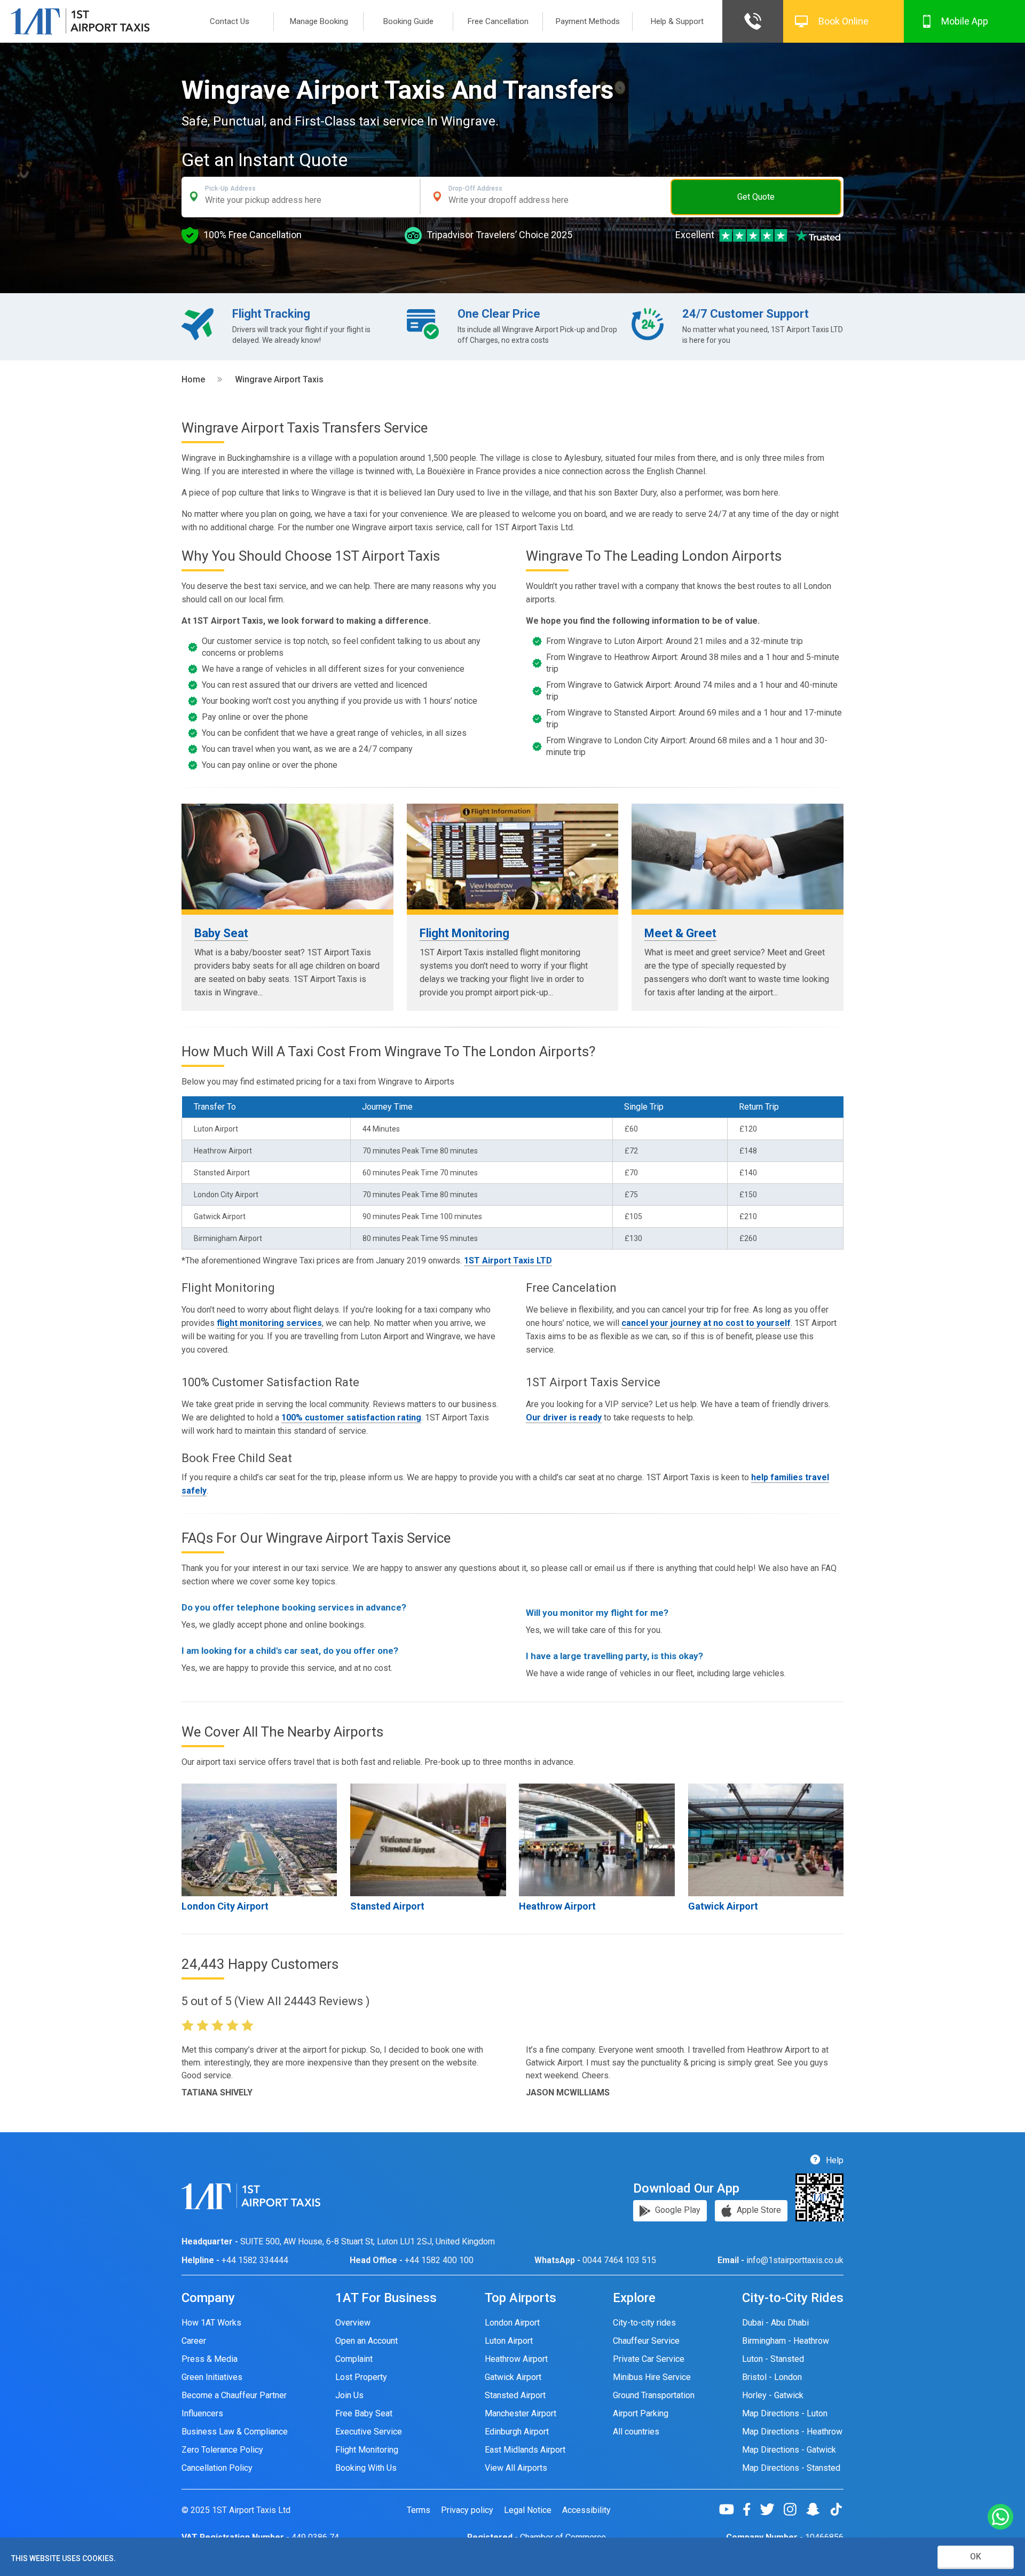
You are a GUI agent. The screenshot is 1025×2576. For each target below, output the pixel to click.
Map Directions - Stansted (791, 2468)
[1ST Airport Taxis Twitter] (771, 2509)
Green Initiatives (212, 2377)
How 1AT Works (211, 2323)
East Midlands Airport (525, 2450)
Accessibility (586, 2510)
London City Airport (225, 1906)
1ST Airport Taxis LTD (508, 1260)
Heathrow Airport (557, 1906)
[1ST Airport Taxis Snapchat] (817, 2509)
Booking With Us (366, 2468)
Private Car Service (649, 2359)
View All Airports (516, 2468)
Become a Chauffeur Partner (234, 2395)
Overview (353, 2323)
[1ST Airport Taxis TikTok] (836, 2509)
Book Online (843, 21)
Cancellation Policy (217, 2468)
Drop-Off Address (475, 189)
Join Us (349, 2395)
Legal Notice (528, 2510)
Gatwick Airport (723, 1906)
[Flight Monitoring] (513, 857)
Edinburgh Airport (517, 2432)
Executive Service (369, 2432)
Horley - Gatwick (773, 2395)
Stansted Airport (387, 1906)
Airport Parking (641, 2413)
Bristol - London (772, 2377)
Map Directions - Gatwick (789, 2450)
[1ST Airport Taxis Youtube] (731, 2509)
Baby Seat (221, 933)
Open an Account (366, 2341)
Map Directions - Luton (785, 2413)
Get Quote (756, 197)
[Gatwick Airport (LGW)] (766, 1840)
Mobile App (965, 21)
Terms (419, 2510)
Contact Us (230, 21)
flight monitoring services (269, 1323)
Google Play (677, 2210)
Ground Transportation (654, 2395)
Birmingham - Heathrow (786, 2341)
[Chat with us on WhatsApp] (1000, 2518)
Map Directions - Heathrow (792, 2432)
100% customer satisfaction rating (351, 1417)
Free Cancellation (498, 21)
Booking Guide (408, 21)
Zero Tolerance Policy (222, 2450)
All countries (636, 2432)
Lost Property (361, 2377)
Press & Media (210, 2359)
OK (976, 2557)
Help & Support (677, 21)
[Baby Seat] (287, 857)
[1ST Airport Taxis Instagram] (794, 2509)
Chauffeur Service (646, 2341)
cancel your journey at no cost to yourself (706, 1323)
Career (194, 2341)
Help (834, 2160)
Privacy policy (467, 2510)
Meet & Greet (680, 933)
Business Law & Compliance (235, 2432)
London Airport (512, 2323)
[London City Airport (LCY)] (259, 1840)
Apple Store (758, 2210)
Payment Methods (588, 21)
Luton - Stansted (773, 2359)
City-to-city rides (644, 2323)
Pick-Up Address (230, 189)
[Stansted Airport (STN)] (428, 1840)
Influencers (202, 2413)
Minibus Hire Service (652, 2377)
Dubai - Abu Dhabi (775, 2323)
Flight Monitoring (464, 933)
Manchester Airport (521, 2413)
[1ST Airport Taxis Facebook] (751, 2509)
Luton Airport (509, 2341)
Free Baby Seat (364, 2413)
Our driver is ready (564, 1417)
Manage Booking (319, 21)
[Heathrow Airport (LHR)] (597, 1840)
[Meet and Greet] (738, 857)
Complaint (354, 2359)
